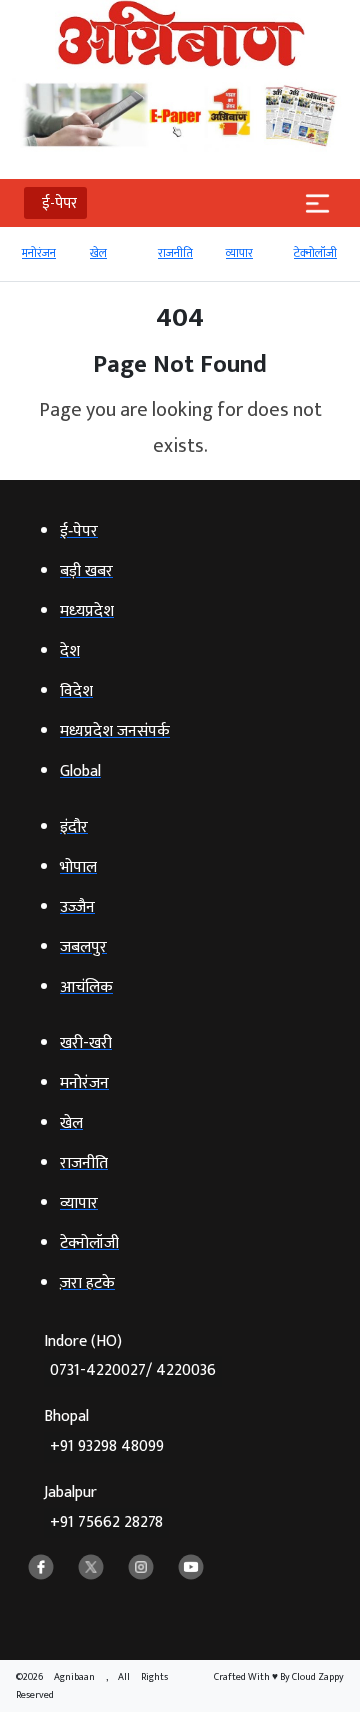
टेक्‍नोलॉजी (315, 253)
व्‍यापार (239, 253)
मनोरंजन (39, 253)
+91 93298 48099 (107, 1446)
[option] (46, 262)
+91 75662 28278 (106, 1522)
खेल (98, 253)
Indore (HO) (130, 1356)
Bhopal (104, 1431)
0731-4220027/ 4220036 (133, 1370)
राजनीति (175, 253)
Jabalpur (103, 1507)
